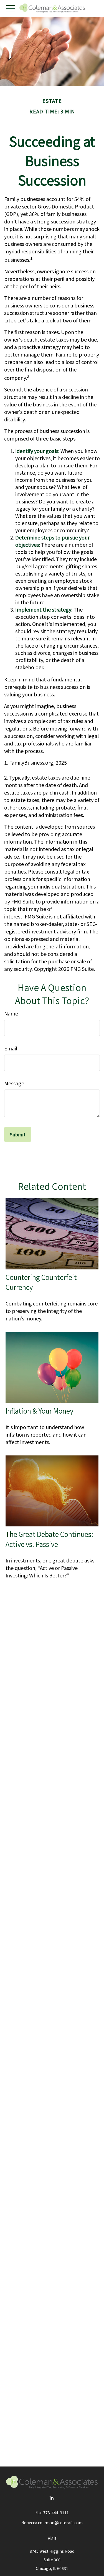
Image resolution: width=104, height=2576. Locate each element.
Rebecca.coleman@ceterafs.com (52, 2522)
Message (14, 1083)
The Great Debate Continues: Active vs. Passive (49, 1539)
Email (11, 1048)
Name (11, 1013)
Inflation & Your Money (39, 1411)
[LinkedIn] (51, 2498)
